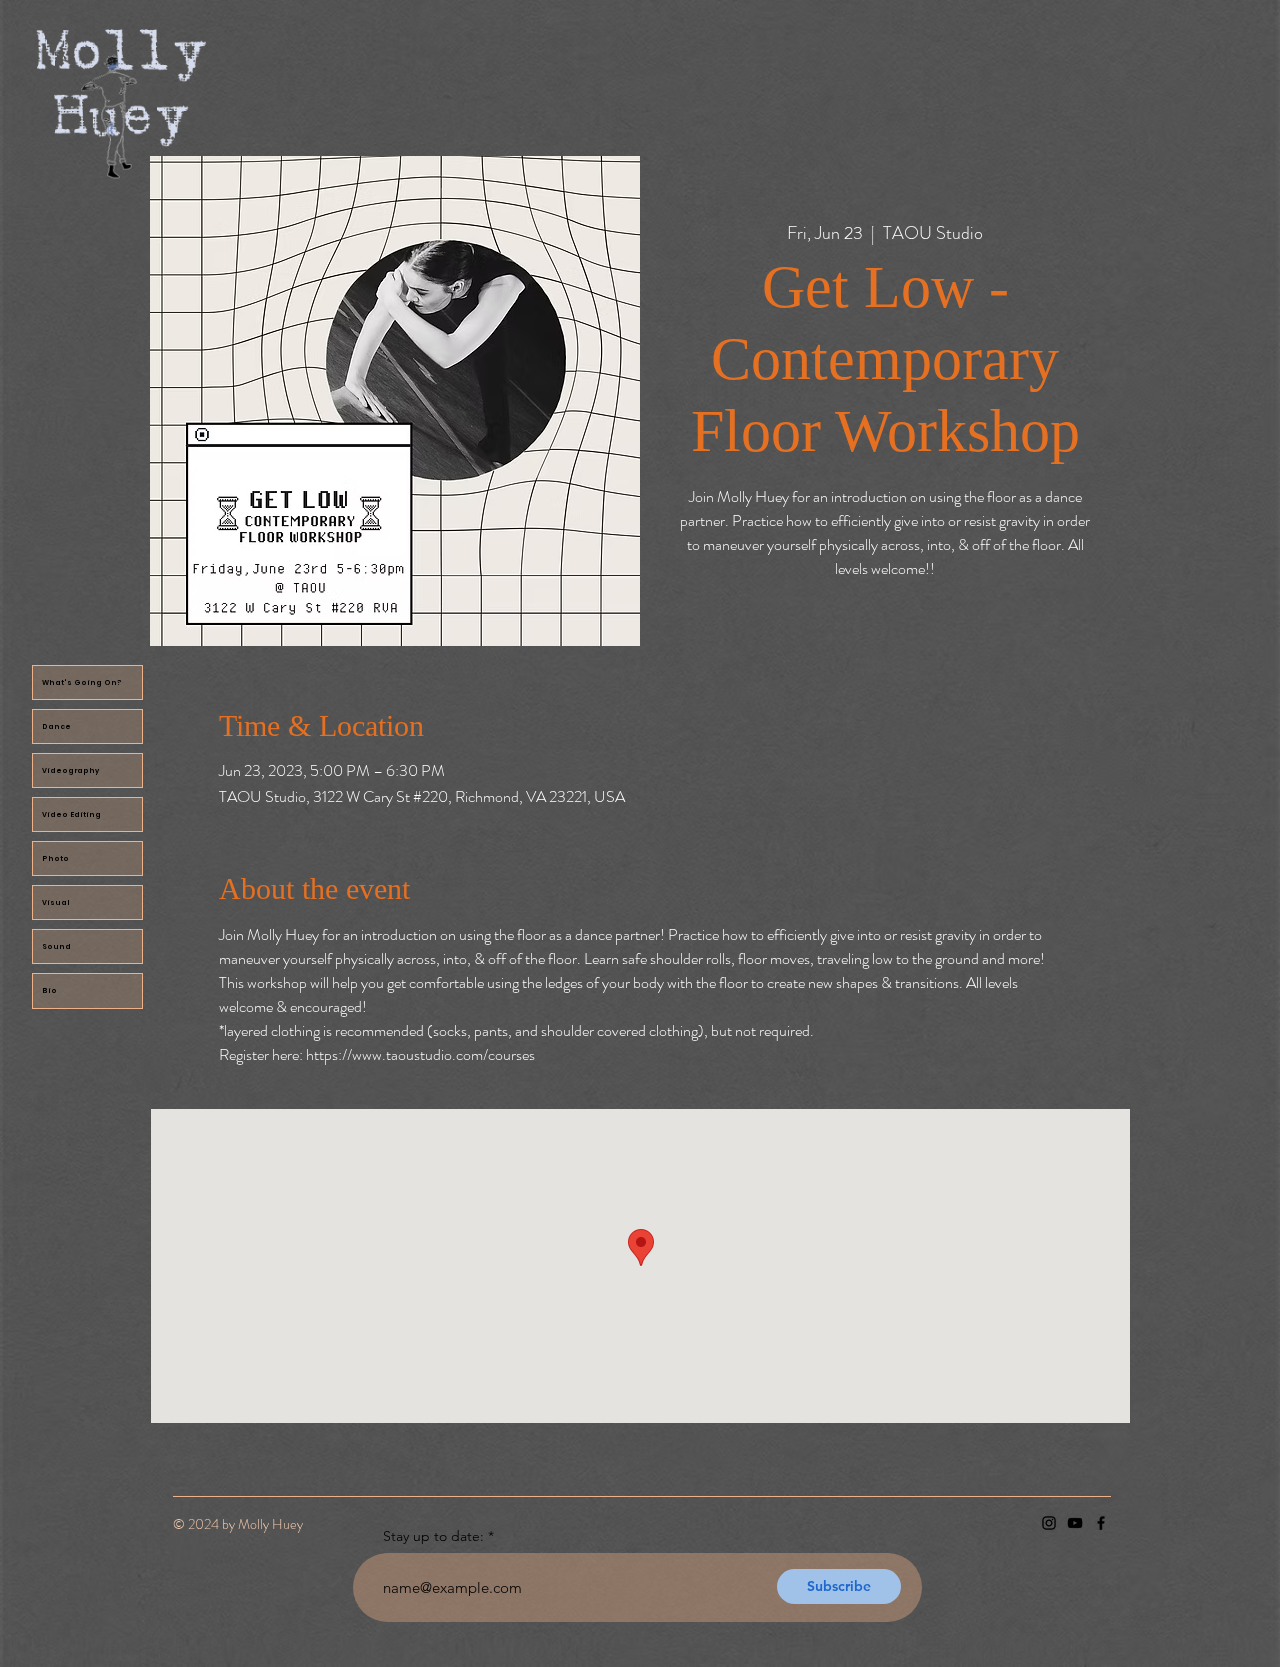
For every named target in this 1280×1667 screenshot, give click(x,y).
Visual (56, 902)
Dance (56, 726)
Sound (56, 946)
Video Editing (71, 814)
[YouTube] (1075, 1523)
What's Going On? (82, 682)
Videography (70, 770)
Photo (55, 858)
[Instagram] (1049, 1523)
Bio (49, 990)
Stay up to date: (433, 1536)
